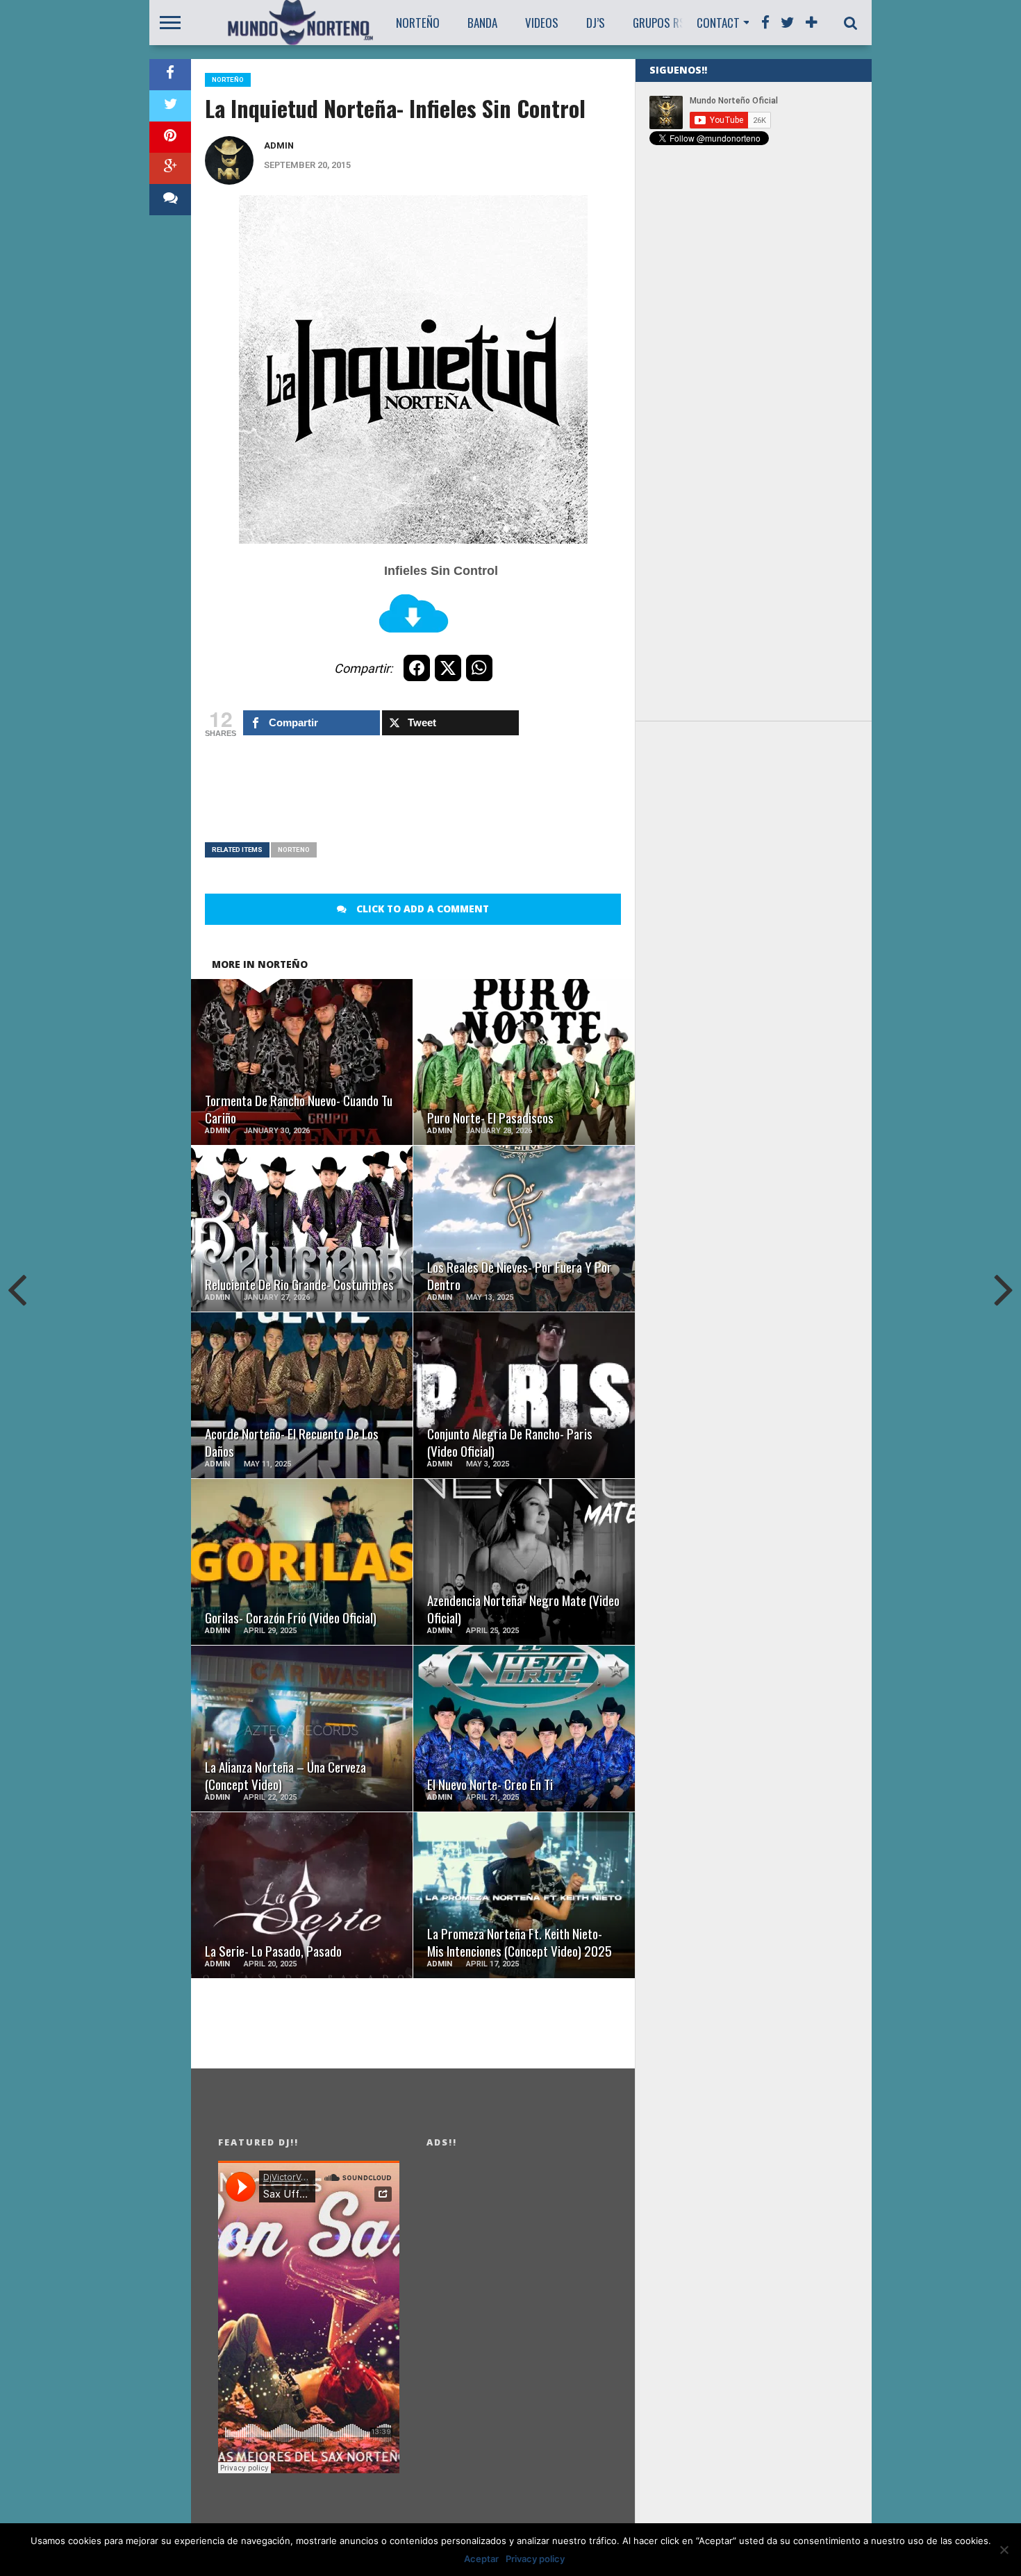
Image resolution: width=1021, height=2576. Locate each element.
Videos (542, 23)
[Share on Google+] (170, 168)
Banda (482, 23)
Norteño (418, 23)
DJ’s (596, 23)
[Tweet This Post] (170, 106)
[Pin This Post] (170, 137)
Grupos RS (659, 23)
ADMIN (279, 145)
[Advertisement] (458, 797)
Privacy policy (535, 2559)
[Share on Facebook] (170, 75)
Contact (718, 23)
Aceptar (481, 2559)
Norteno (294, 850)
